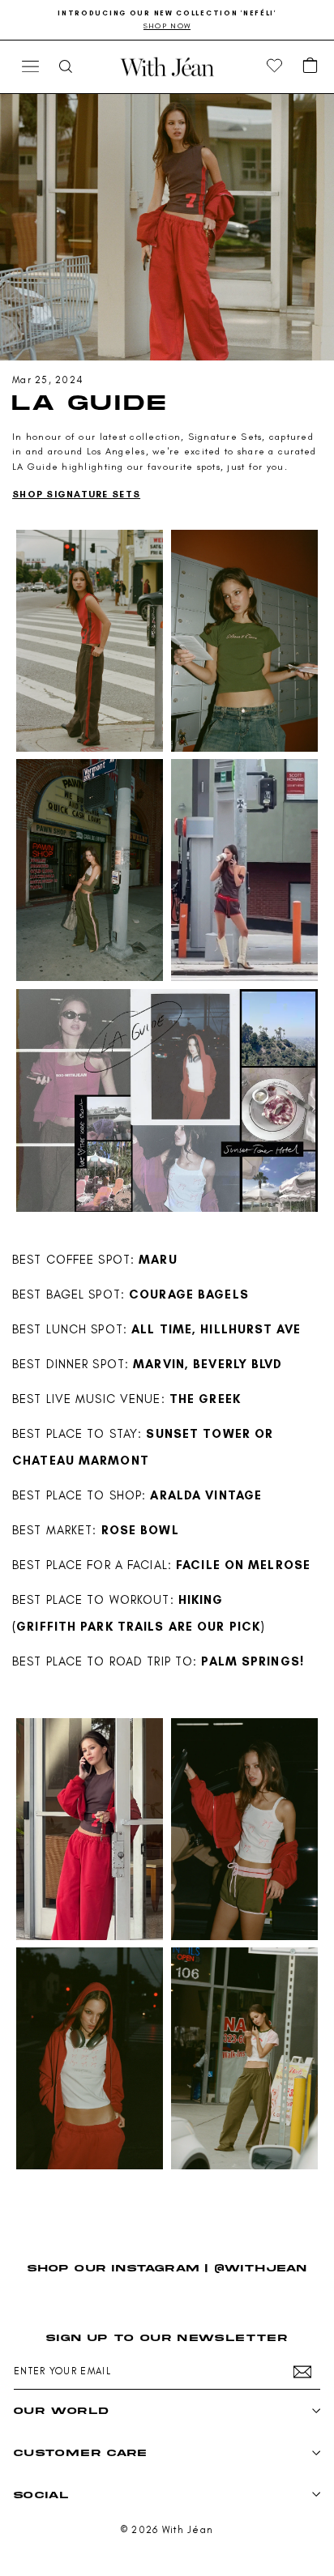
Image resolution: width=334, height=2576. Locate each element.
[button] (310, 66)
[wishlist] (275, 66)
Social (41, 2495)
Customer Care (81, 2452)
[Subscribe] (302, 2372)
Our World (61, 2410)
